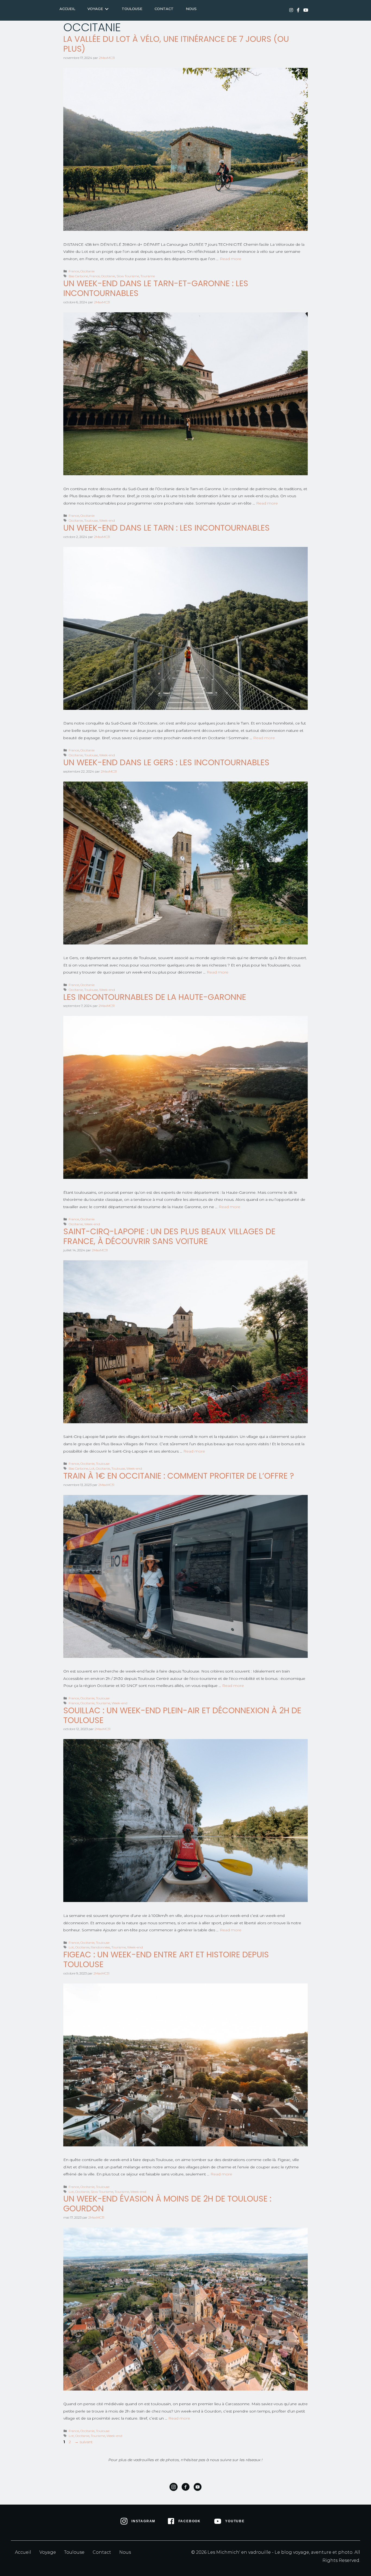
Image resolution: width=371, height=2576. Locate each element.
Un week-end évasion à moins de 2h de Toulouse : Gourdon (167, 2204)
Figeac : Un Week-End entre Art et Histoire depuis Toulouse (166, 1959)
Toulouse (91, 520)
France (74, 271)
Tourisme (148, 276)
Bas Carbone (78, 276)
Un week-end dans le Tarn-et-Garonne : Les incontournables (156, 288)
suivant (84, 2442)
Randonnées (100, 1947)
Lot (92, 1468)
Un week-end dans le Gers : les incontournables (166, 762)
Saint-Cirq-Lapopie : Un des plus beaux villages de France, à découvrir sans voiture (169, 1236)
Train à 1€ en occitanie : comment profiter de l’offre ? (179, 1476)
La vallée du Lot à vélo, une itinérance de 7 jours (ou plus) (176, 44)
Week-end (107, 520)
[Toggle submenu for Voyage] (107, 9)
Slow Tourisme (128, 276)
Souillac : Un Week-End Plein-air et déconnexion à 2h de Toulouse (182, 1715)
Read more (231, 259)
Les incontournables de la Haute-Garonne (155, 997)
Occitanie (87, 271)
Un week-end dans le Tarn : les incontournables (166, 528)
